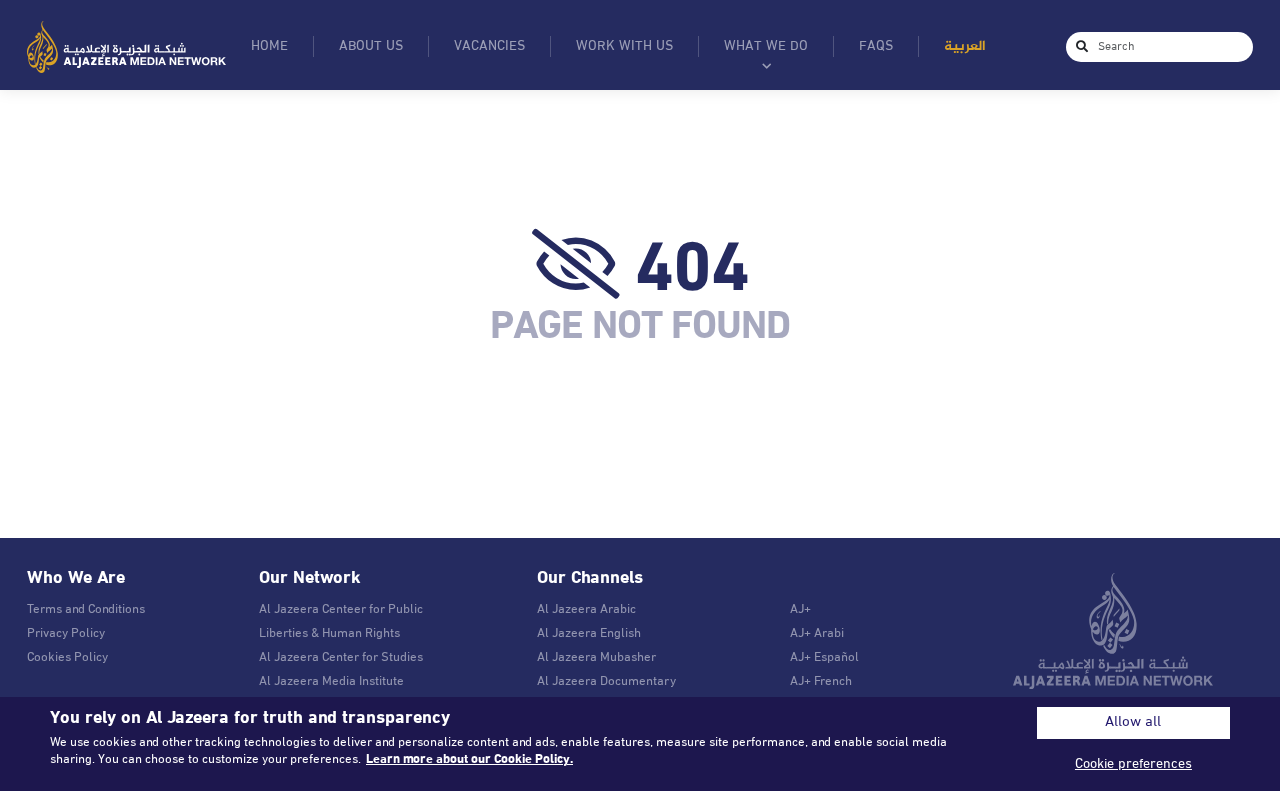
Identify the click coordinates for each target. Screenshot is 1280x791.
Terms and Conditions (86, 610)
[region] (640, 744)
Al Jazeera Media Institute (331, 682)
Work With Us (624, 46)
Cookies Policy (67, 658)
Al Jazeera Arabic (586, 610)
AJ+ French (821, 682)
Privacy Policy (66, 634)
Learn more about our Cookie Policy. (469, 760)
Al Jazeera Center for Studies (341, 658)
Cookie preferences (1133, 764)
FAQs (876, 46)
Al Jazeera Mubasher (596, 658)
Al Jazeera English (589, 634)
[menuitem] (964, 46)
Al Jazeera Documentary (606, 682)
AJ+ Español (824, 658)
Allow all (1133, 723)
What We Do (766, 46)
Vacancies (489, 46)
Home (269, 46)
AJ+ (800, 610)
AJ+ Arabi (817, 634)
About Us (371, 46)
